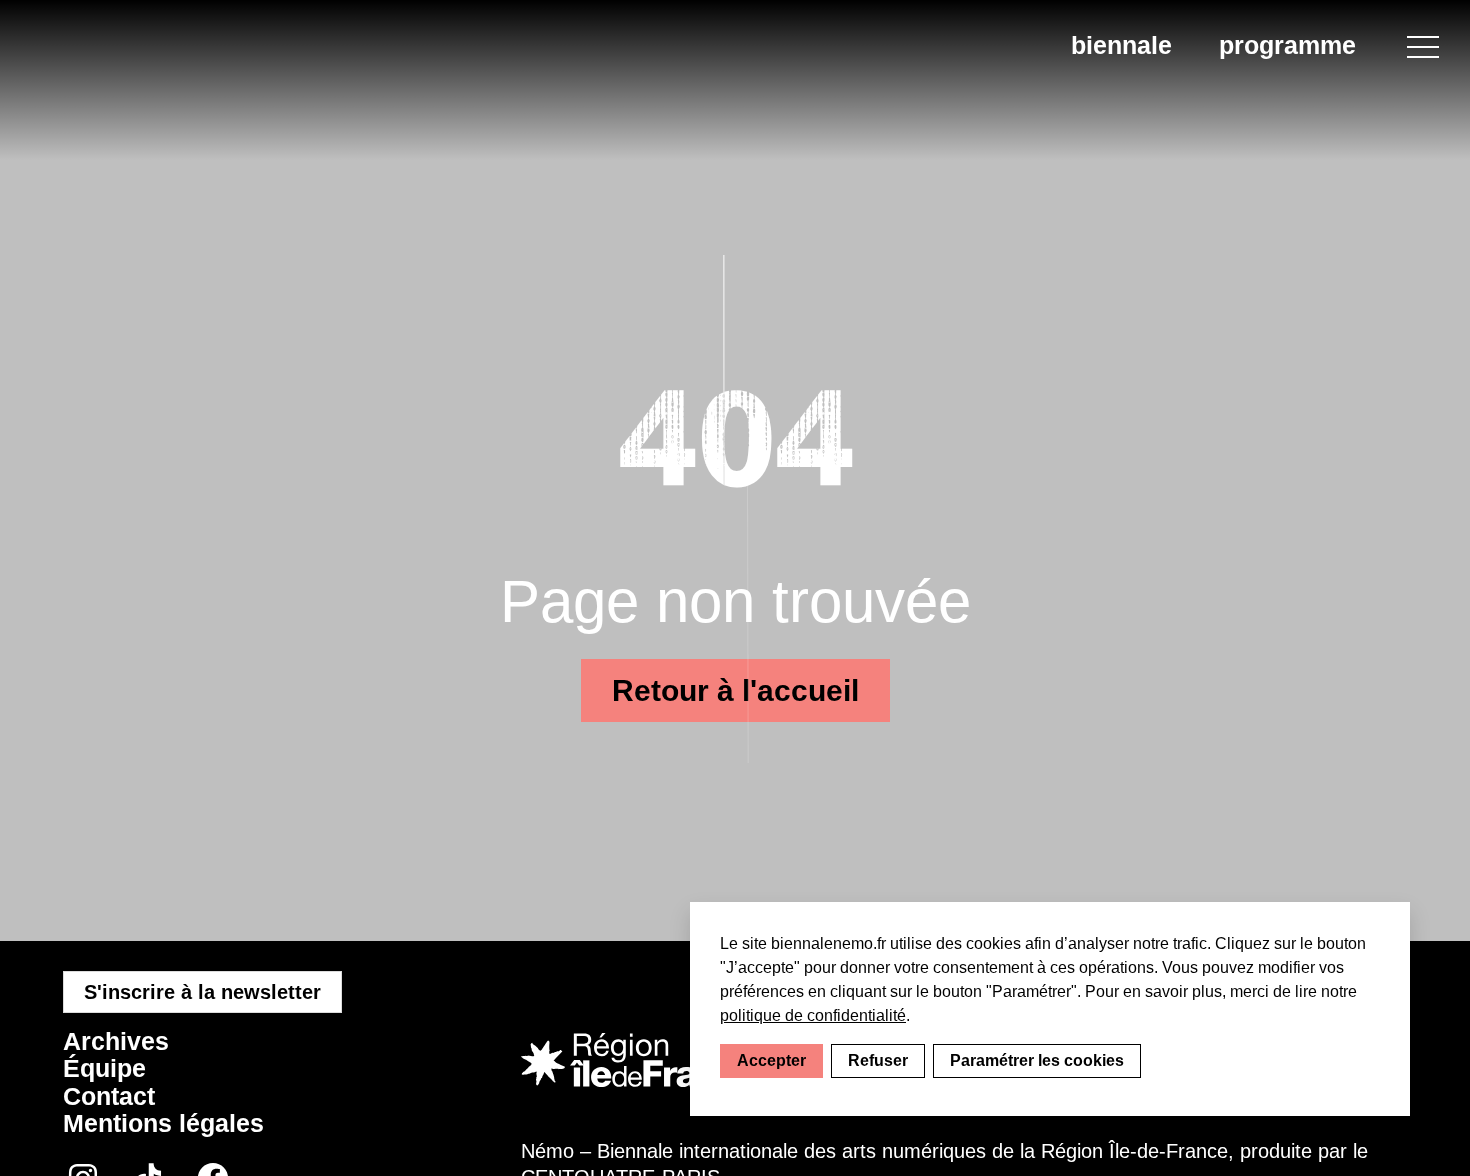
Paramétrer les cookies (1037, 1060)
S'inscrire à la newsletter (202, 992)
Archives (116, 1041)
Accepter (771, 1060)
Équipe (104, 1068)
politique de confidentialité (813, 1015)
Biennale (1121, 45)
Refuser (878, 1060)
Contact (109, 1096)
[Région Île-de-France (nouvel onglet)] (640, 1060)
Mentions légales (163, 1123)
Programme (1287, 45)
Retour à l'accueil (735, 690)
